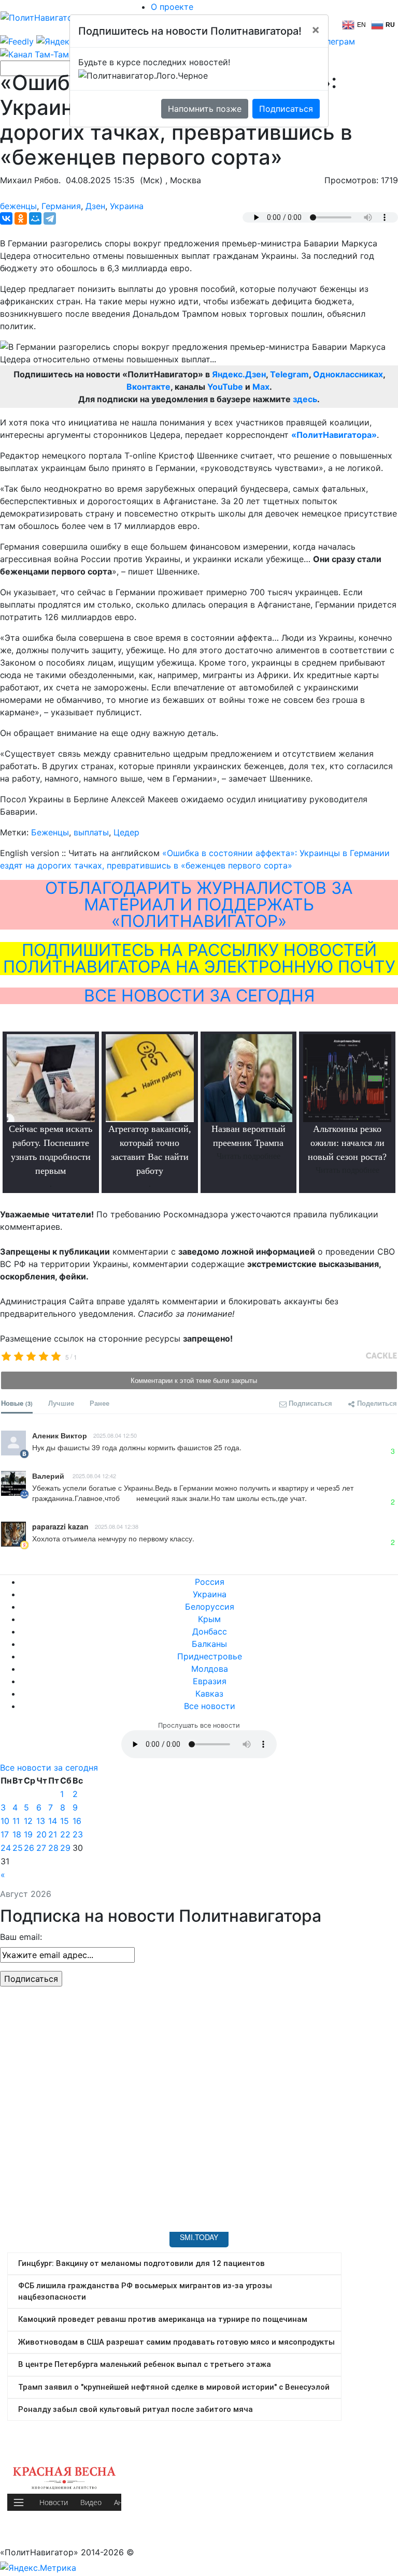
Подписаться (286, 109)
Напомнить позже (205, 109)
